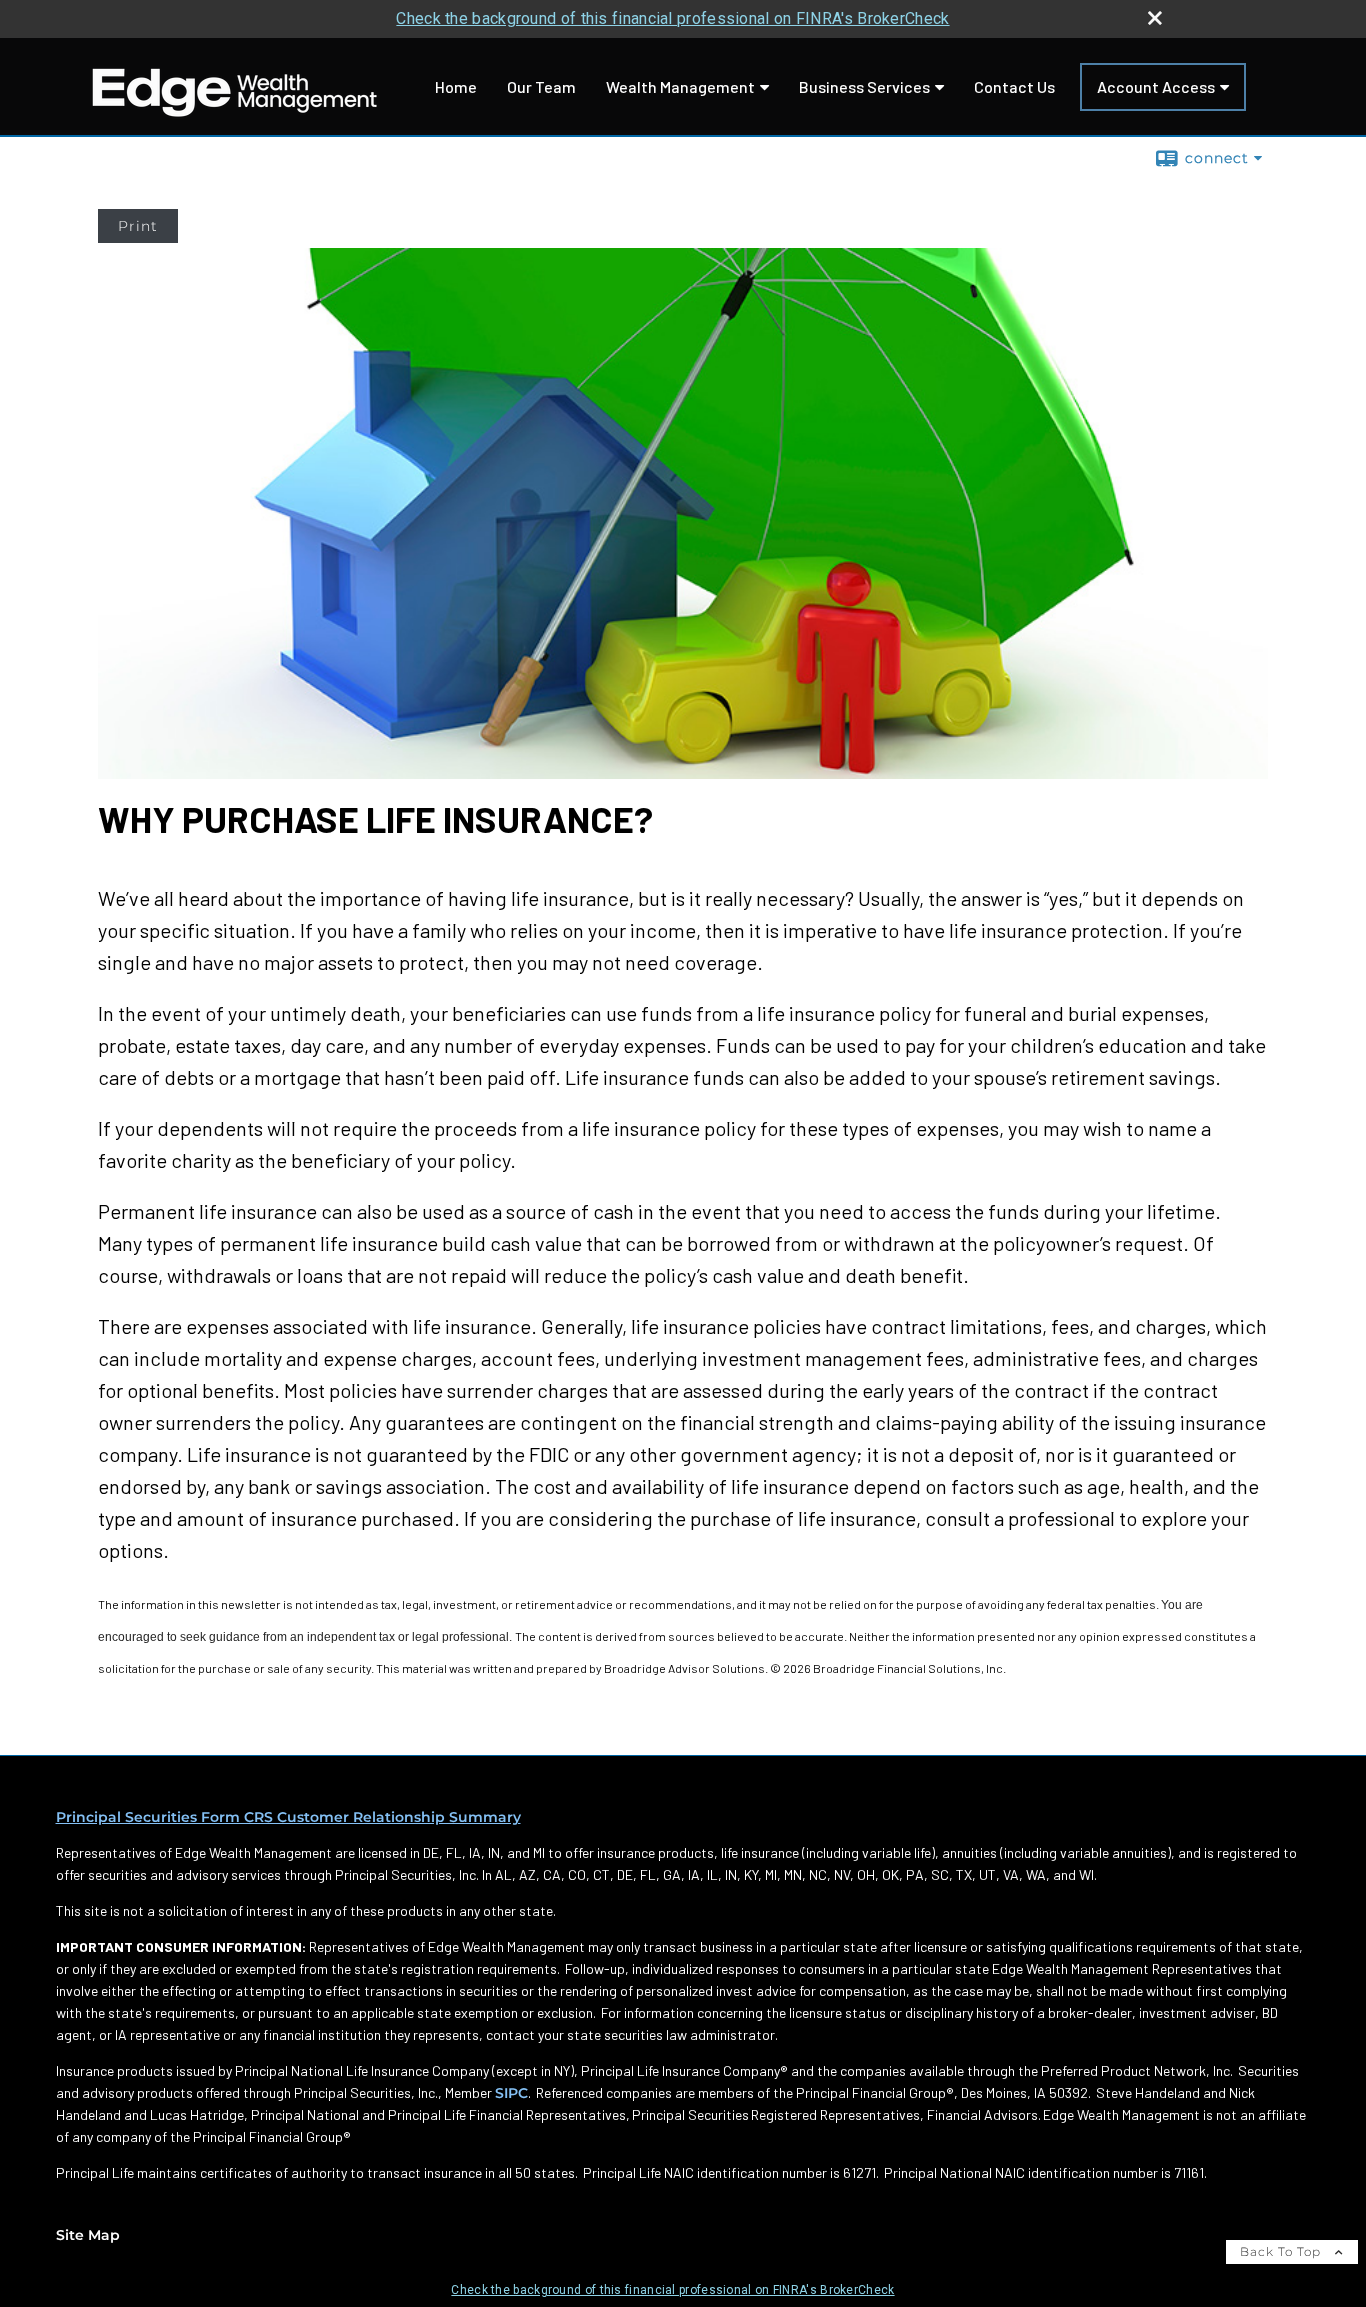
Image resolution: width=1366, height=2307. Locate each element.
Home (456, 86)
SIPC (511, 2093)
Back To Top (1282, 2251)
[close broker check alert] (1155, 18)
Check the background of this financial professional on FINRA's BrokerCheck (672, 18)
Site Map (88, 2235)
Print (138, 226)
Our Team (541, 86)
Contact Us (1014, 86)
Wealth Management (680, 86)
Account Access (1156, 86)
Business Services (864, 86)
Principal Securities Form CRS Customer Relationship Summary (288, 1817)
